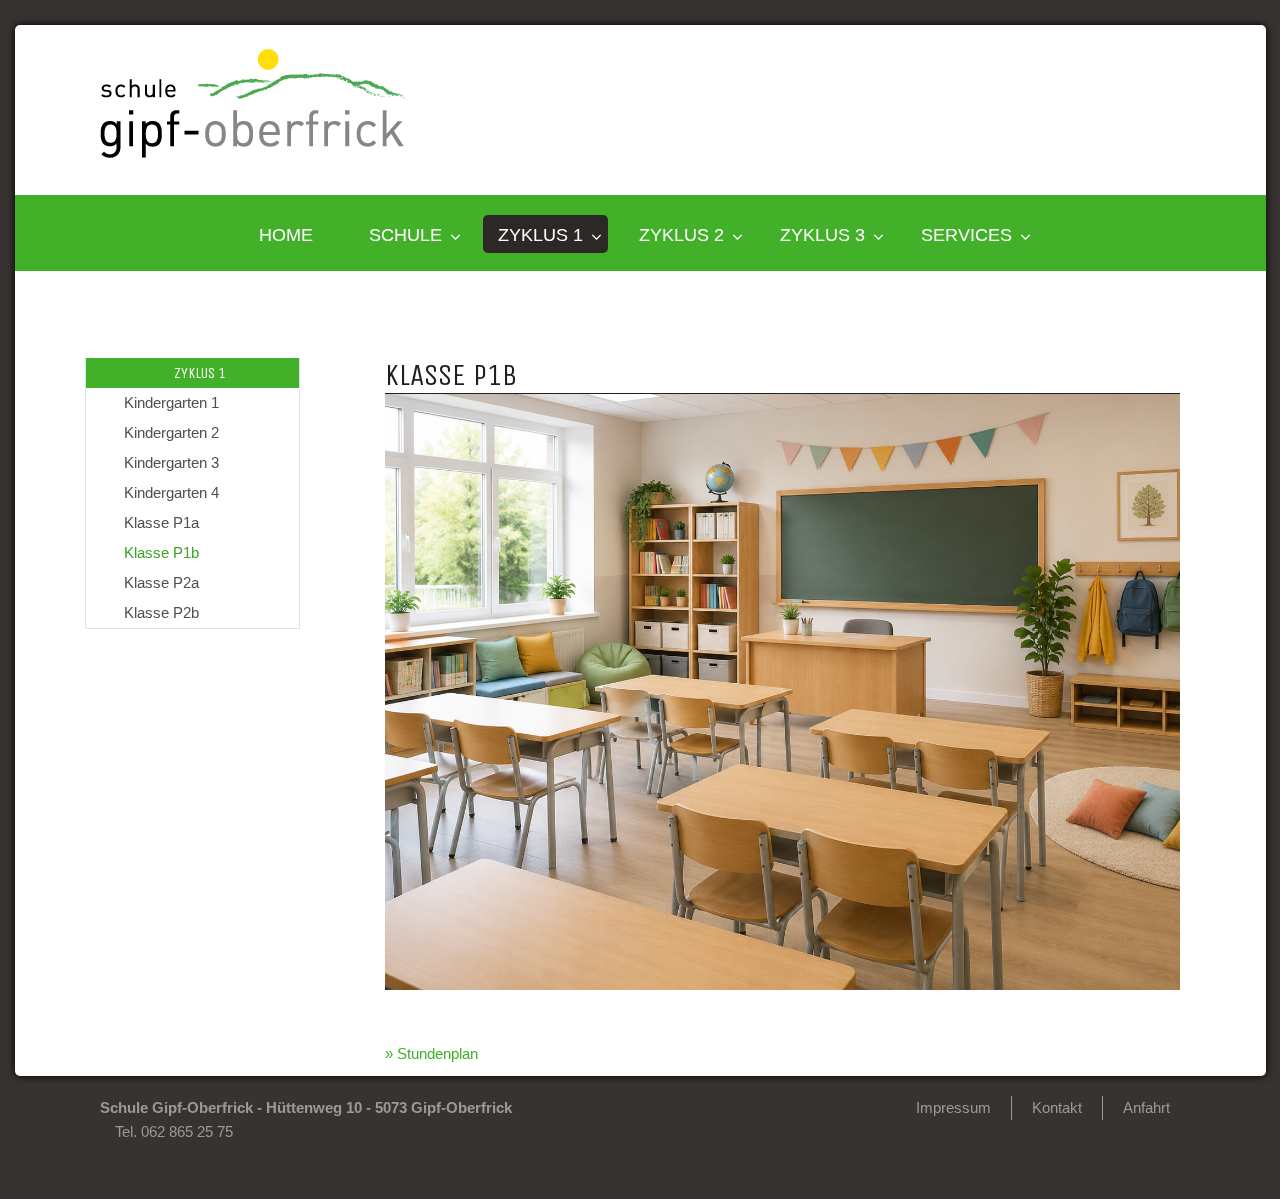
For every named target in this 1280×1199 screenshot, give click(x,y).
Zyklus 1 (540, 235)
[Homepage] (253, 152)
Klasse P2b (161, 612)
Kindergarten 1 (171, 402)
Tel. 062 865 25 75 (174, 1131)
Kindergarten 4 (171, 492)
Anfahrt (1146, 1107)
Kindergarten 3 (171, 462)
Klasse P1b (161, 552)
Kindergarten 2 (171, 432)
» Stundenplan (431, 1053)
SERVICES (966, 235)
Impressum (953, 1107)
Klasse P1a (161, 522)
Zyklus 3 (822, 235)
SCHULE (405, 235)
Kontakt (1057, 1107)
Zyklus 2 (681, 235)
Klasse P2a (161, 582)
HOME (286, 235)
